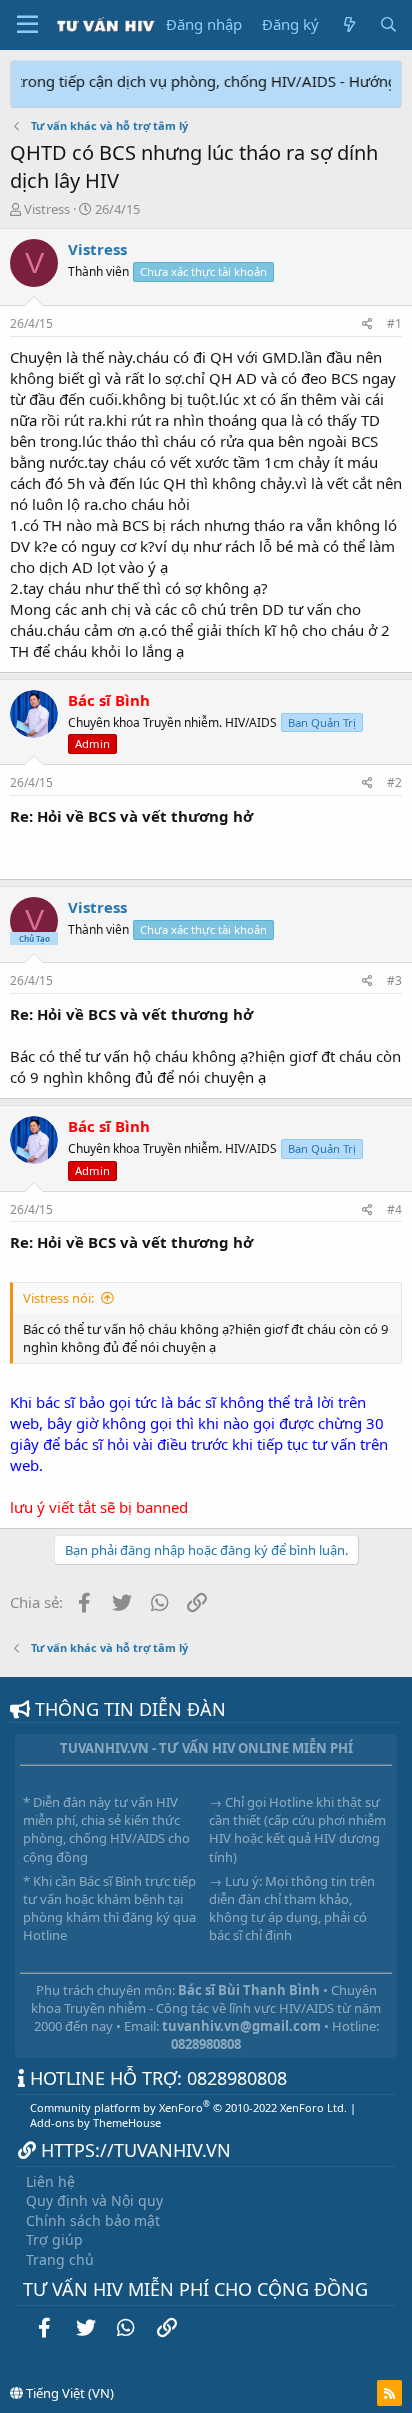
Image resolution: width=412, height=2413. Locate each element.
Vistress (47, 209)
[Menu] (27, 25)
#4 (394, 1209)
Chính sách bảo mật (93, 2220)
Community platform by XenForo (188, 2107)
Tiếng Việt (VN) (68, 2393)
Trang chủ (60, 2259)
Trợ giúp (54, 2239)
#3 (394, 980)
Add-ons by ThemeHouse (95, 2122)
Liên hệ (50, 2181)
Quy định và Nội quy (94, 2200)
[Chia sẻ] (367, 324)
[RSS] (389, 2393)
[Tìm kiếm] (388, 24)
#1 (394, 323)
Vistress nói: (58, 1298)
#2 (394, 782)
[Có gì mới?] (348, 24)
